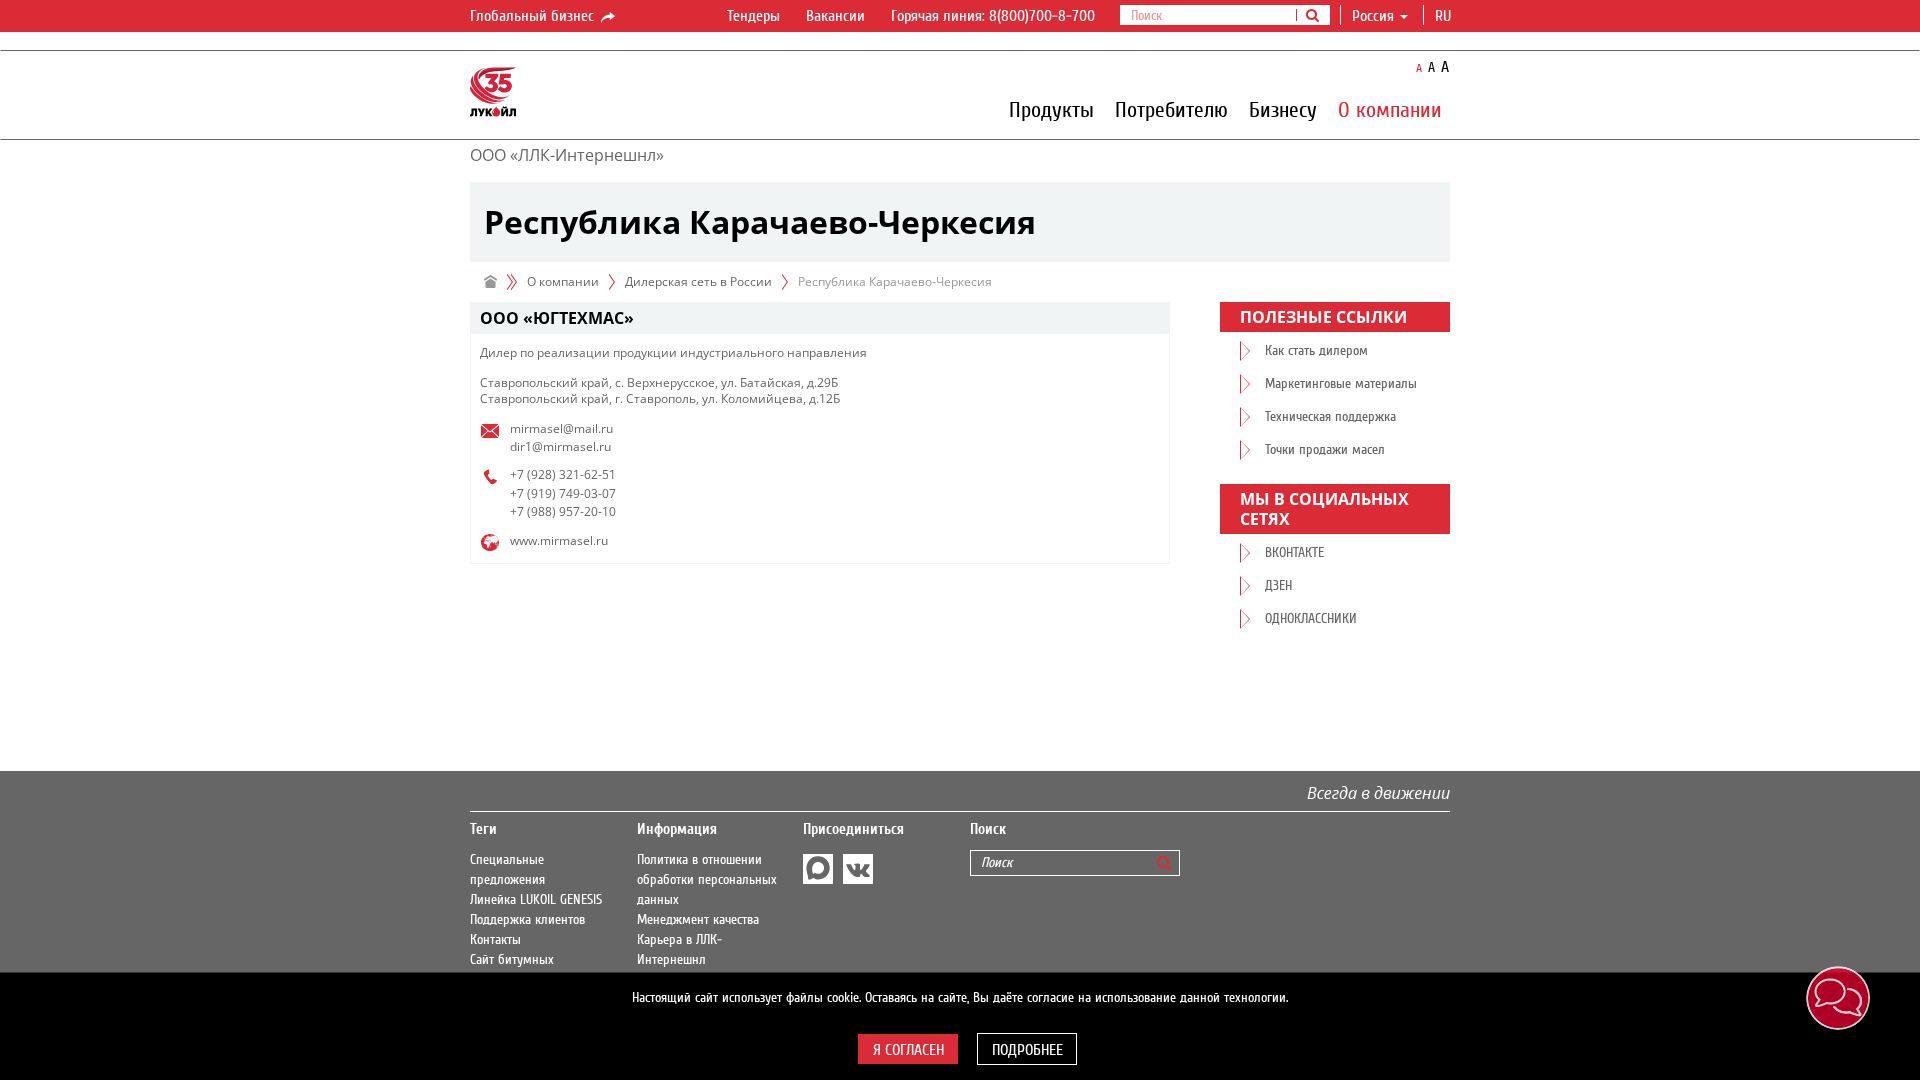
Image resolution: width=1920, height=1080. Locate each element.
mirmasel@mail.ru (561, 428)
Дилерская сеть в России (698, 281)
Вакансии (835, 16)
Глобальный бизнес (534, 16)
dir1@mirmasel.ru (560, 446)
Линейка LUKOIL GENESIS (536, 900)
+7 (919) (533, 493)
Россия (1373, 16)
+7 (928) (533, 474)
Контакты (495, 940)
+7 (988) (533, 511)
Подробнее (1027, 1050)
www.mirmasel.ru (559, 540)
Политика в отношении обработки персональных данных (707, 880)
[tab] (820, 318)
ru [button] (1445, 16)
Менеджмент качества (698, 920)
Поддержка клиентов (527, 920)
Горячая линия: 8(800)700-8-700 (993, 16)
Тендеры (753, 16)
